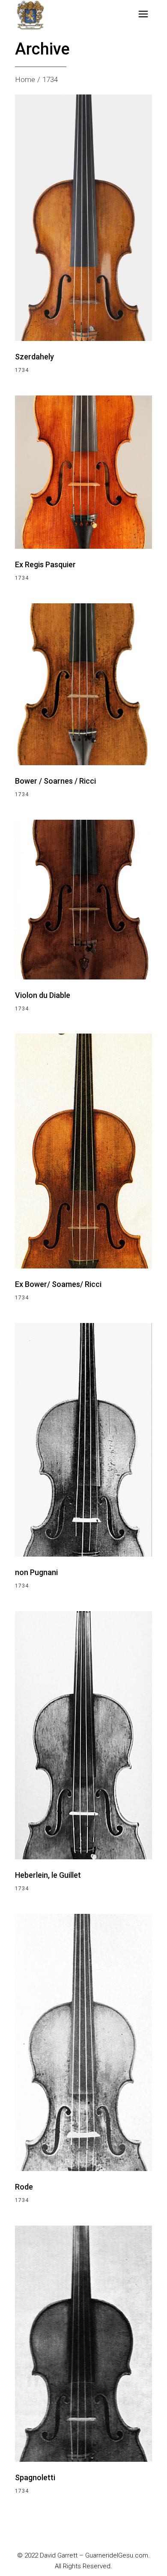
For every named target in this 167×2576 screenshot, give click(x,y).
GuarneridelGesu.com (117, 2555)
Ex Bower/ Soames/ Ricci (58, 1284)
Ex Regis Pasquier (45, 564)
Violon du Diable (43, 995)
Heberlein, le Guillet (48, 1875)
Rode (24, 2187)
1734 (22, 370)
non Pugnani (36, 1572)
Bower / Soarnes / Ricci (55, 781)
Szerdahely (34, 357)
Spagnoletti (35, 2477)
